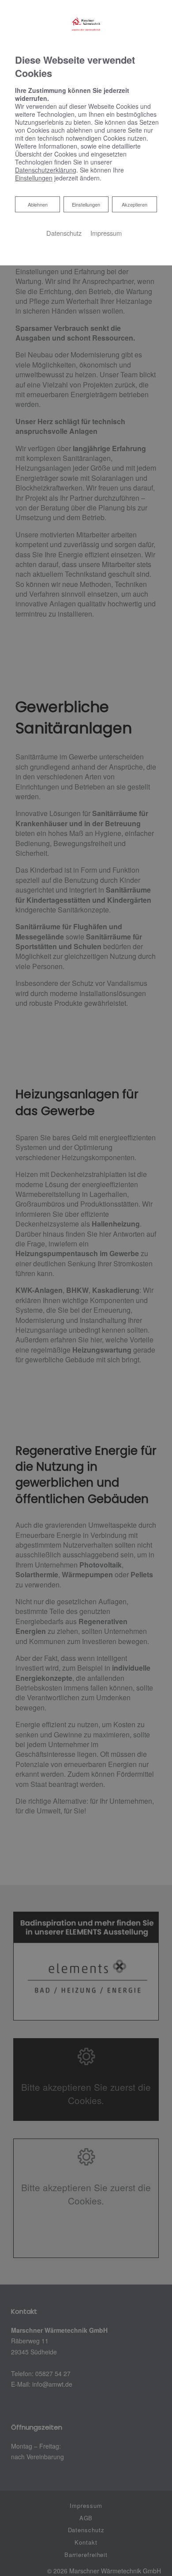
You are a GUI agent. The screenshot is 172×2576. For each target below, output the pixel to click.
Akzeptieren (135, 204)
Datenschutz (64, 233)
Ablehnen (37, 204)
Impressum (106, 233)
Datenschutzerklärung (46, 170)
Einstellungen (86, 204)
